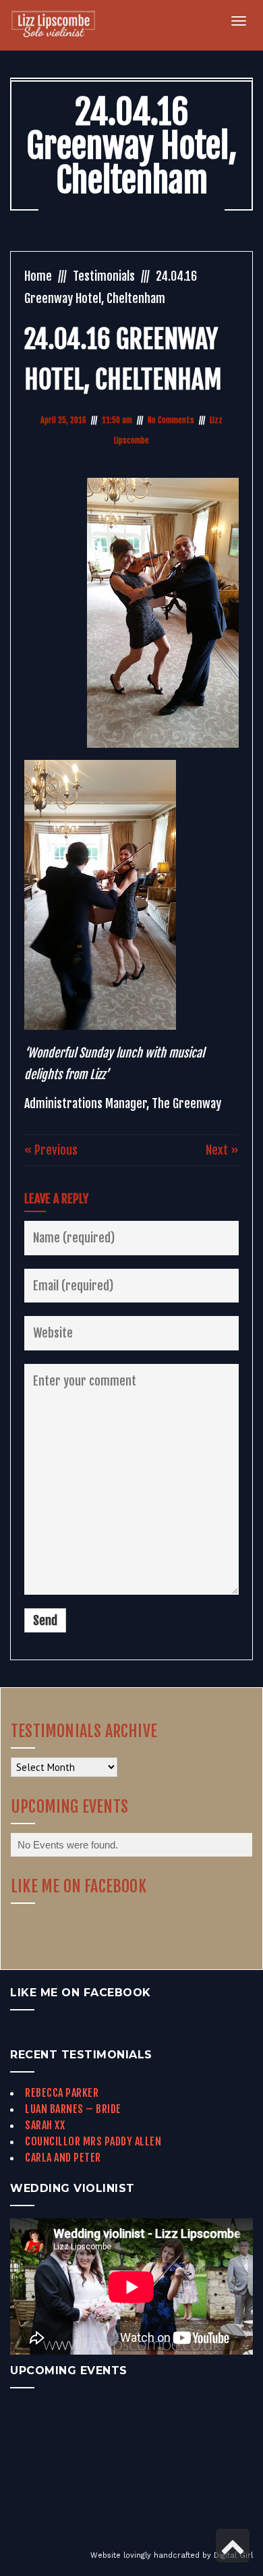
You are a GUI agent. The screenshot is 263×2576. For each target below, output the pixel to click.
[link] (61, 25)
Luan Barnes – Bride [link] (73, 2109)
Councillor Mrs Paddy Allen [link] (93, 2141)
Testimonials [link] (104, 276)
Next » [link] (222, 1150)
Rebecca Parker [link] (62, 2093)
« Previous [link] (51, 1150)
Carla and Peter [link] (63, 2158)
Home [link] (38, 276)
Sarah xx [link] (45, 2125)
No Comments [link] (171, 420)
